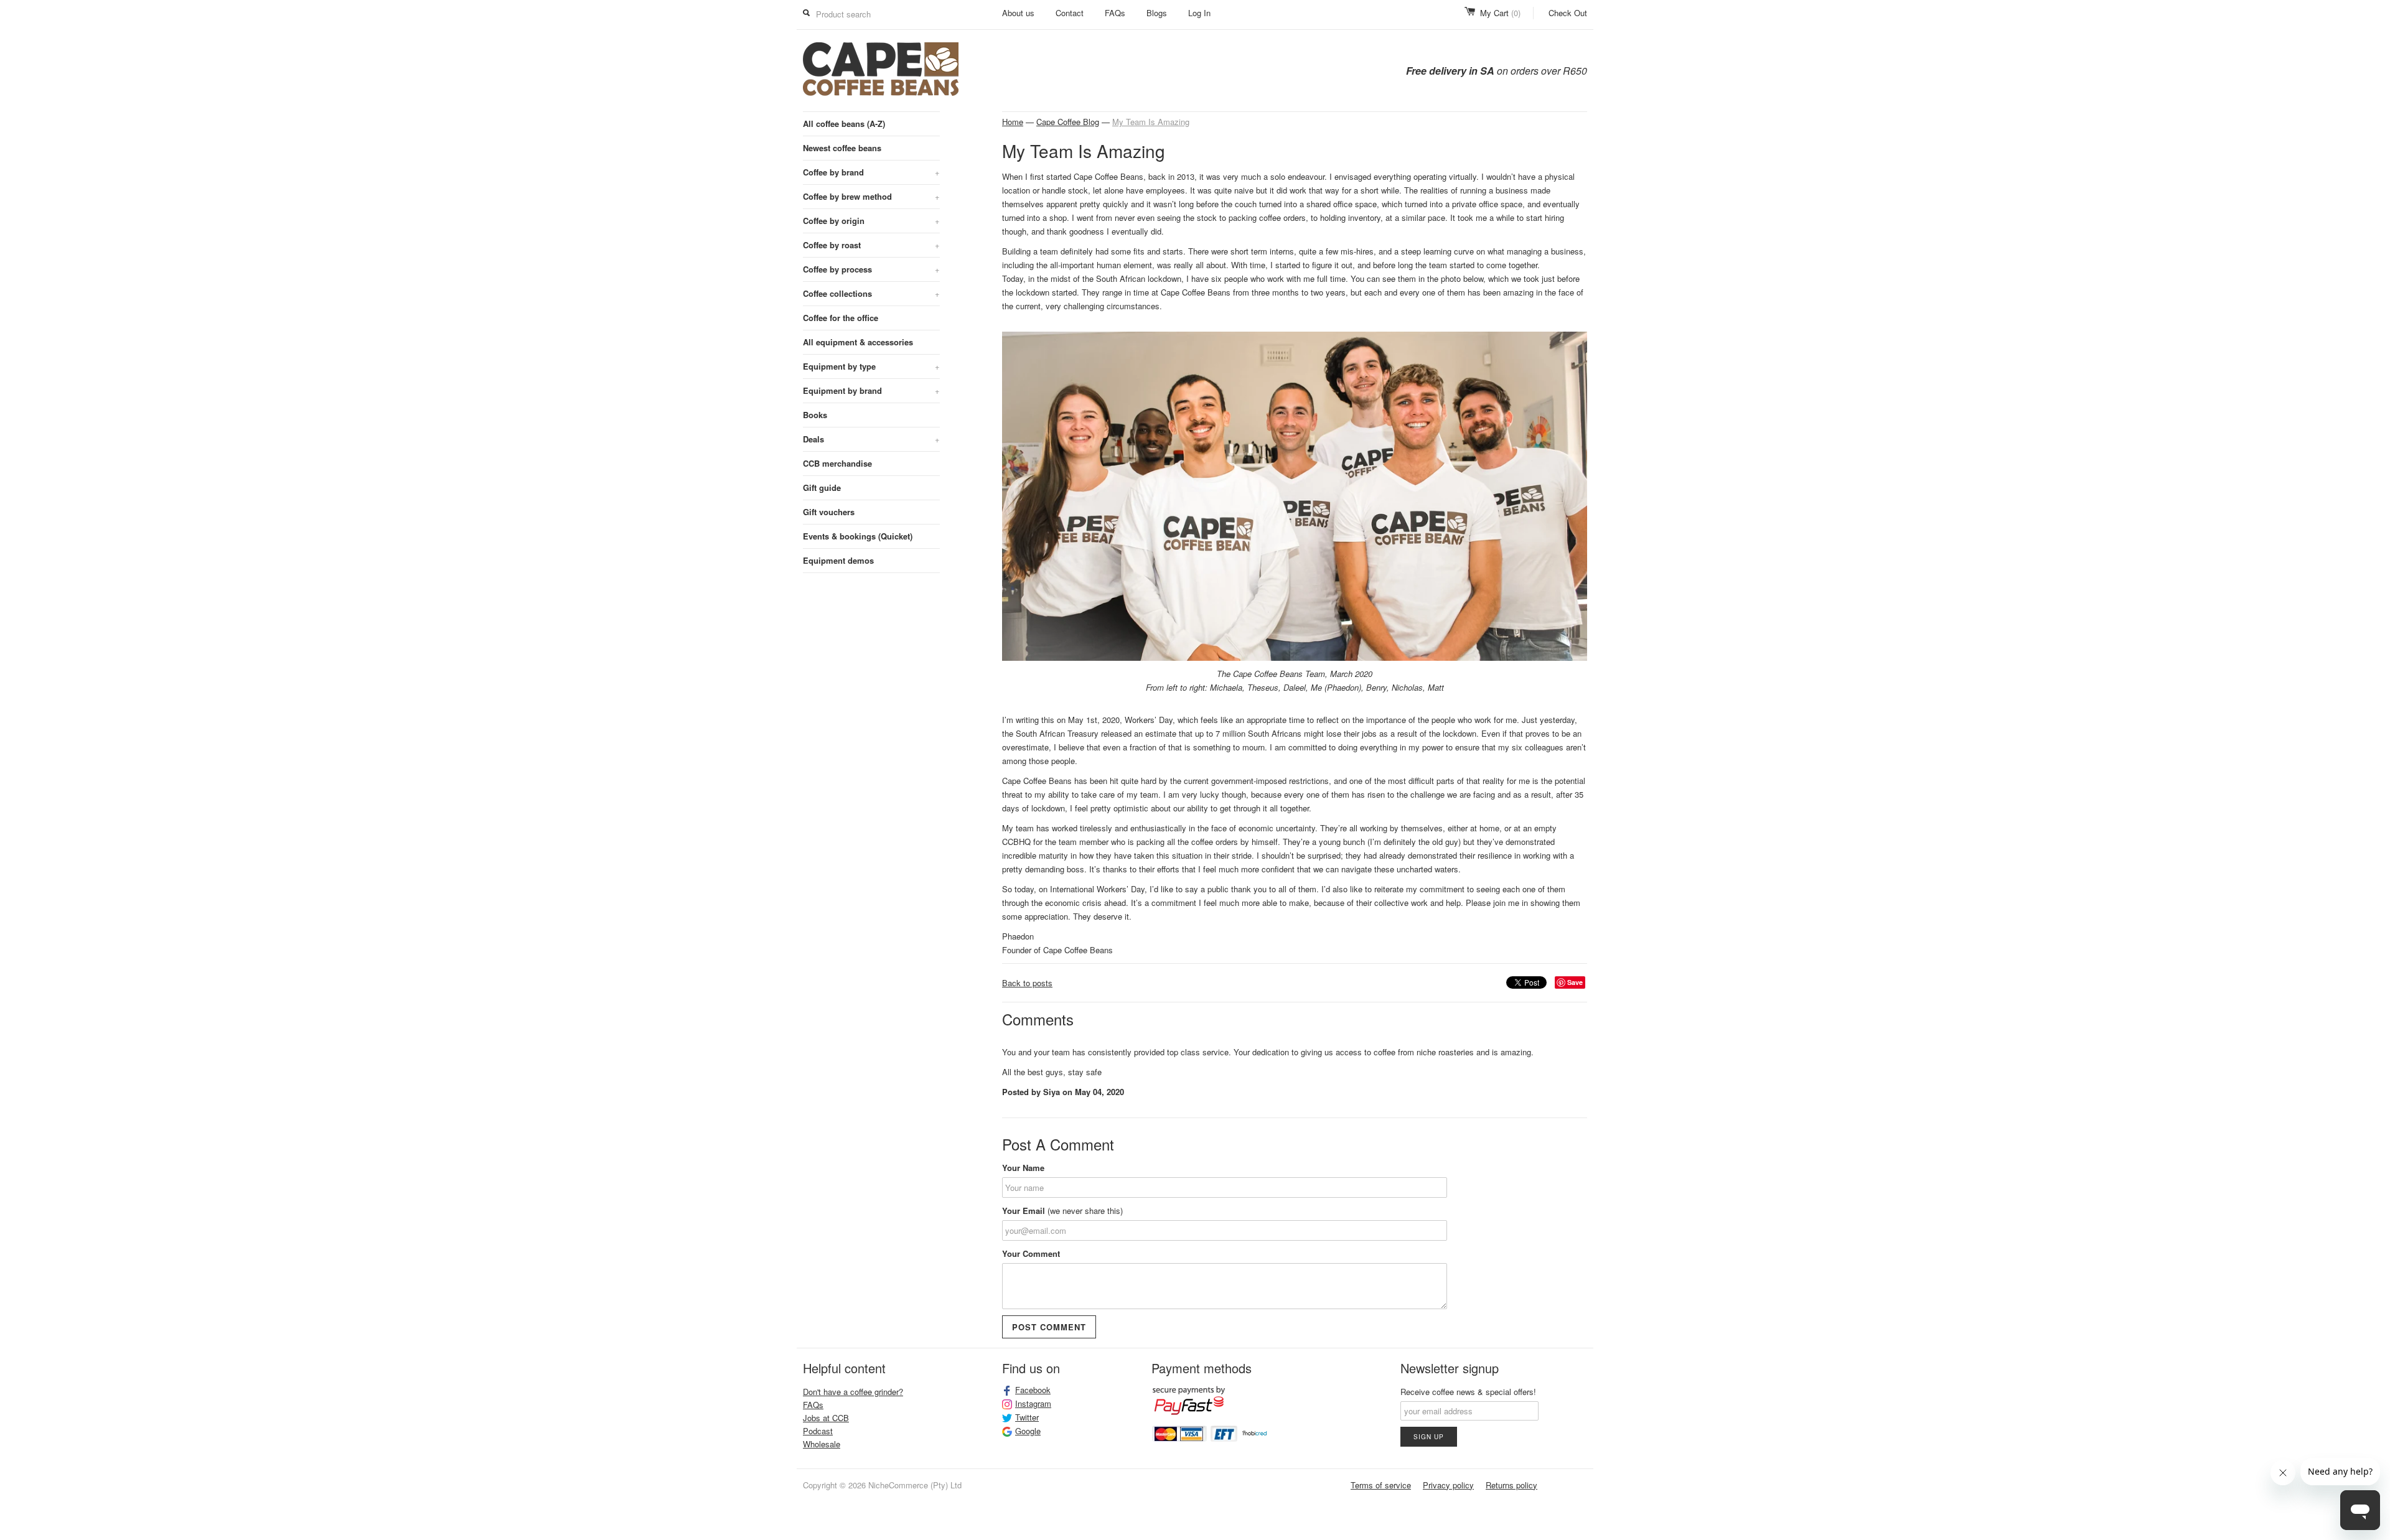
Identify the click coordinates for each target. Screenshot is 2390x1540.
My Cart (1500, 13)
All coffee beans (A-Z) (844, 124)
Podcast (818, 1431)
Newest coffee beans (842, 148)
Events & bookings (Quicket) (858, 536)
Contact (1070, 13)
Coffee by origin (871, 221)
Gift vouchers (829, 512)
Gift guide (822, 488)
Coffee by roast (871, 245)
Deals (871, 439)
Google (1028, 1431)
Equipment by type (871, 366)
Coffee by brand (871, 172)
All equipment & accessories (858, 342)
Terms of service (1381, 1485)
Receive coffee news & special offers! (1468, 1392)
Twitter (1027, 1417)
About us (1018, 13)
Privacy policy (1448, 1485)
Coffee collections (871, 293)
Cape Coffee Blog (1068, 122)
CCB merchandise (837, 463)
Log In (1199, 13)
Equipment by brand (871, 390)
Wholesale (822, 1444)
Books (815, 415)
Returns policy (1511, 1485)
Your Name (1023, 1168)
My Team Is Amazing (1151, 122)
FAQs (1115, 13)
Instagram (1033, 1404)
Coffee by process (871, 269)
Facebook (1033, 1390)
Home (1013, 122)
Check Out (1568, 13)
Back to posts (1027, 983)
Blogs (1157, 13)
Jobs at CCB (826, 1418)
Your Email (1062, 1211)
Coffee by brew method (871, 196)
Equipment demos (838, 560)
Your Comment (1031, 1253)
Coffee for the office (841, 318)
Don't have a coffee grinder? (853, 1392)
